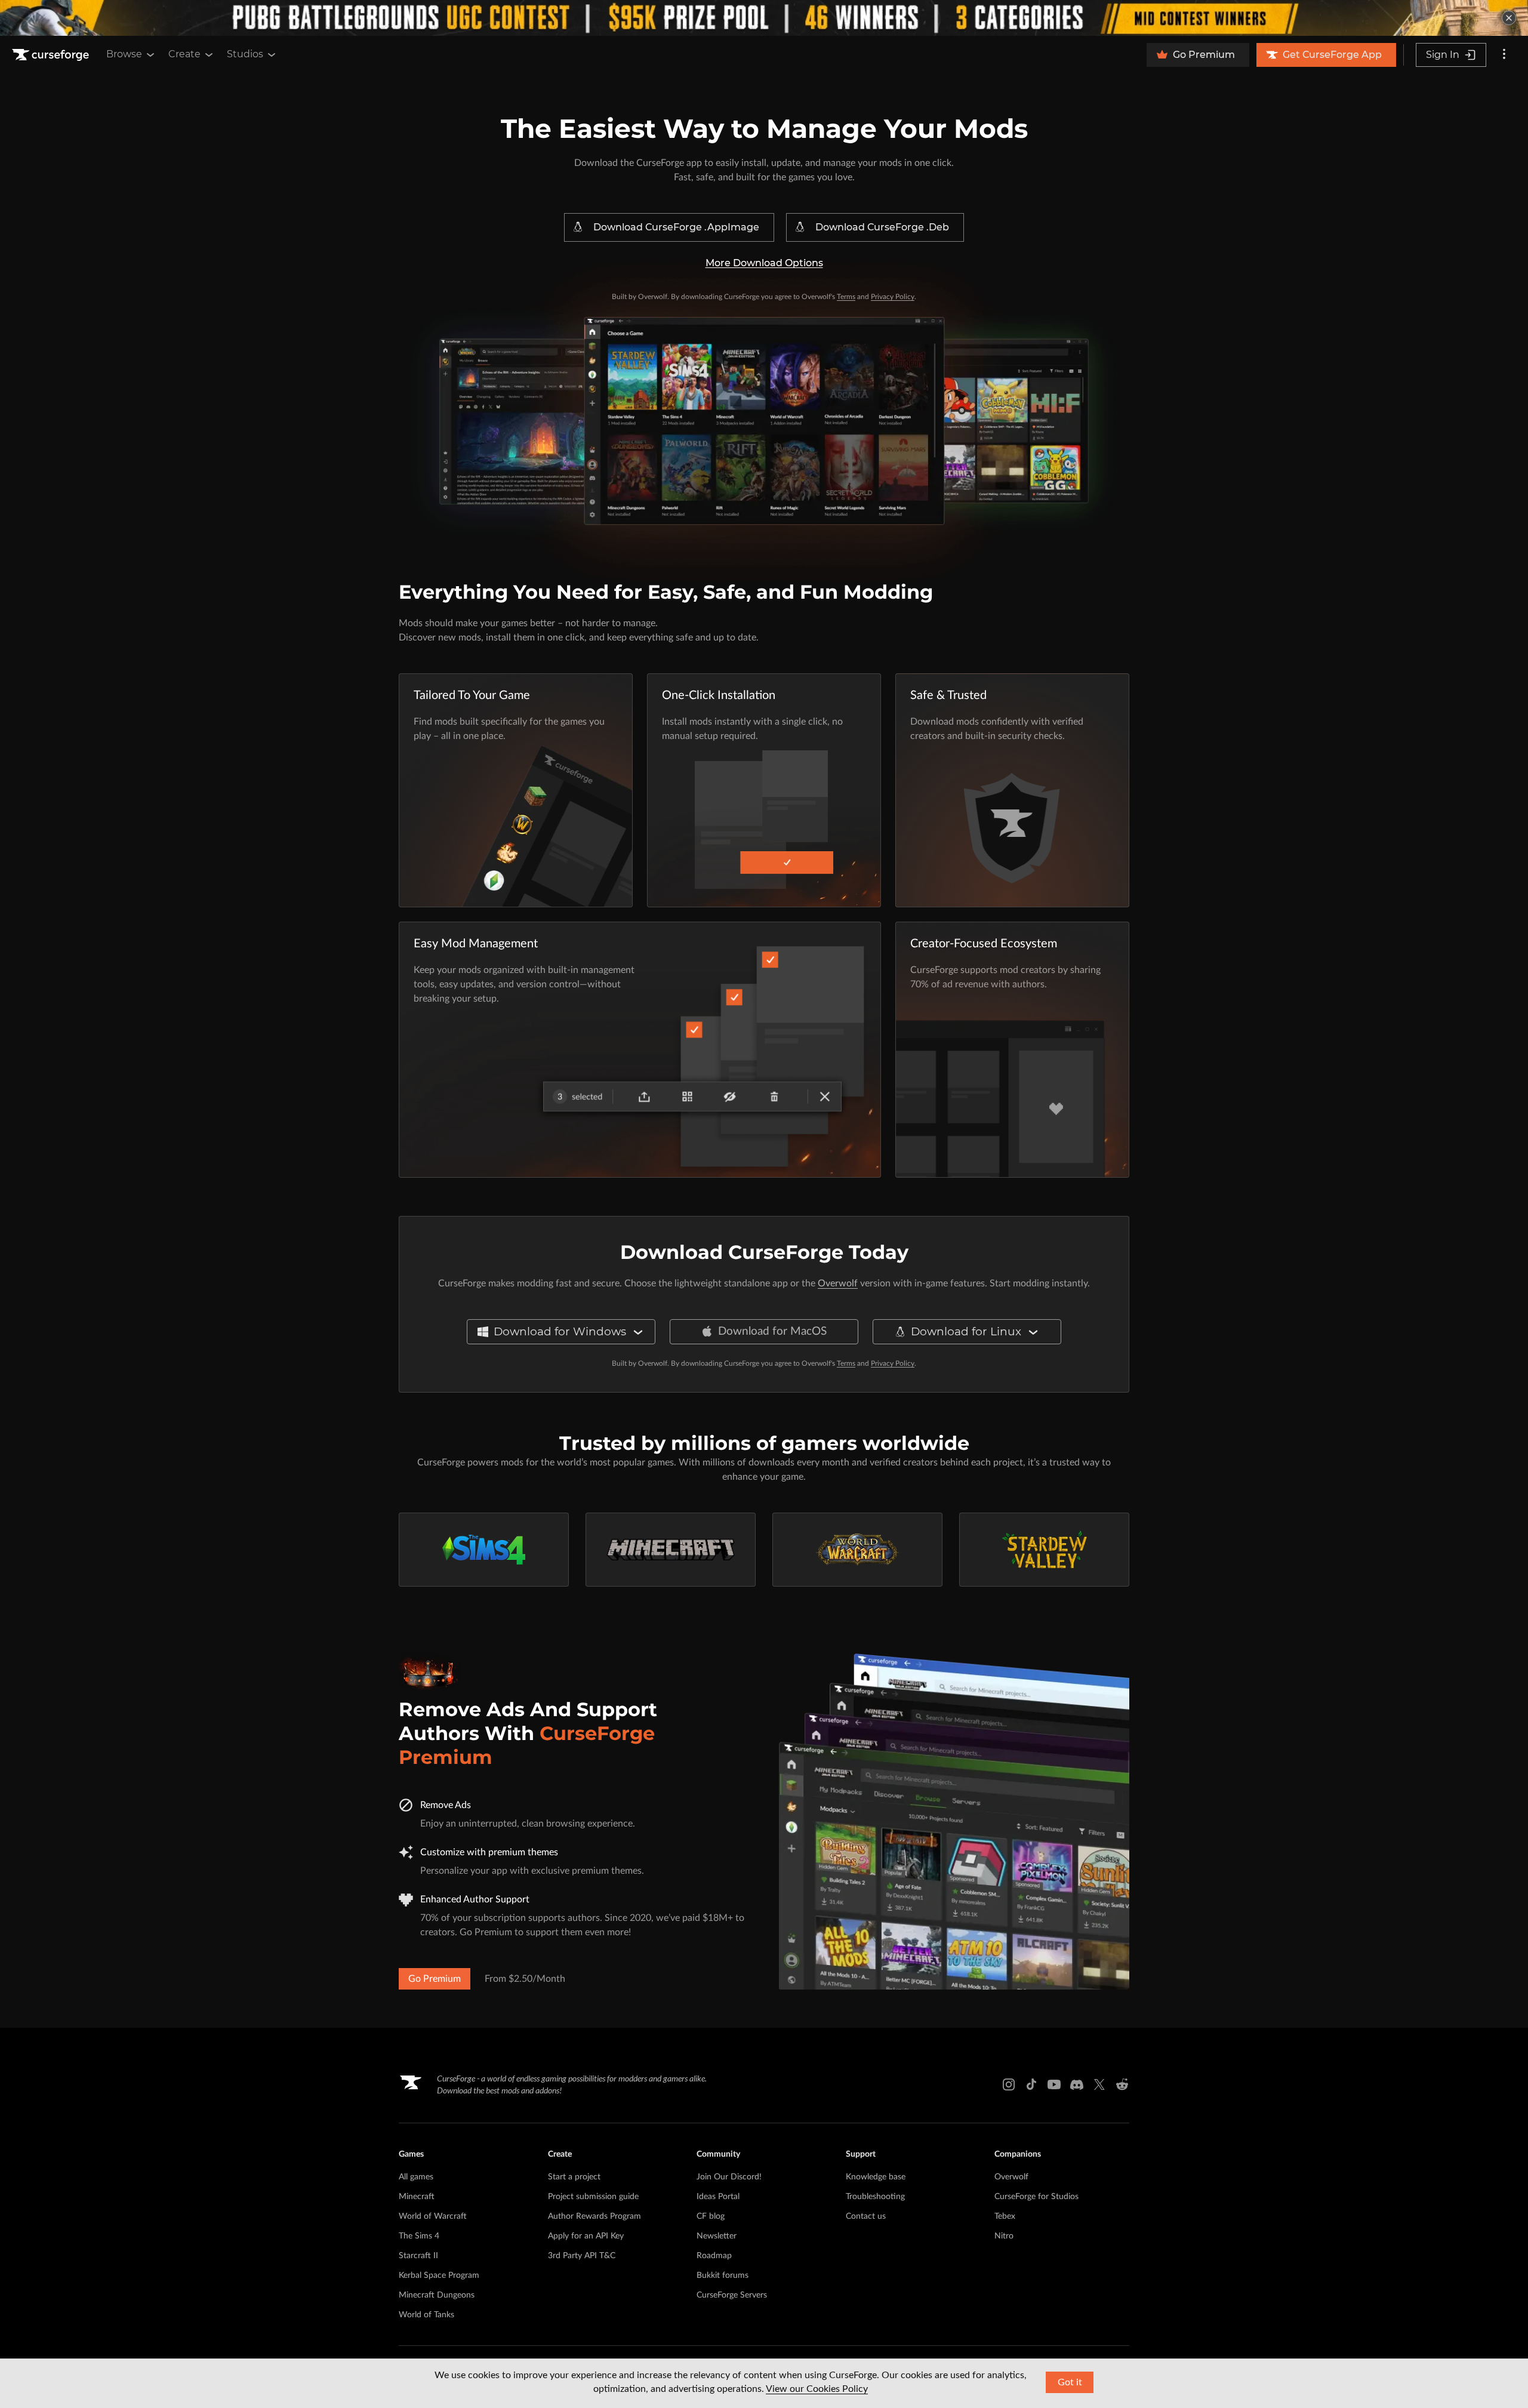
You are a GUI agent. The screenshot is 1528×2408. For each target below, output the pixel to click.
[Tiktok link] (1031, 2084)
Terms (846, 297)
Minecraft (417, 2197)
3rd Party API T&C (582, 2256)
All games (416, 2177)
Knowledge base (876, 2177)
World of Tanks (426, 2315)
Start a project (574, 2177)
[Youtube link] (1054, 2084)
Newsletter (717, 2236)
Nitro (1004, 2236)
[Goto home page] (52, 55)
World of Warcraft (433, 2216)
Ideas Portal (718, 2197)
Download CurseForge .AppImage (676, 227)
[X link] (1099, 2084)
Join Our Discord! (729, 2177)
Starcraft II (418, 2256)
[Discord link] (1077, 2084)
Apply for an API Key (586, 2236)
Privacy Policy (893, 297)
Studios (245, 54)
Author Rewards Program (594, 2216)
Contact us (866, 2216)
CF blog (711, 2216)
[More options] (1504, 55)
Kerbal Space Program (439, 2275)
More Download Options (764, 263)
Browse (124, 54)
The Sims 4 (419, 2236)
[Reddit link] (1122, 2084)
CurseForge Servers (732, 2295)
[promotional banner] (764, 18)
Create (184, 54)
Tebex (1005, 2216)
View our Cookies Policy (817, 2389)
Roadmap (714, 2256)
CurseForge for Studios (1036, 2197)
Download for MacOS (772, 1331)
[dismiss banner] (1509, 18)
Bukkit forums (723, 2275)
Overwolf (838, 1283)
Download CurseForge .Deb (882, 227)
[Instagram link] (1009, 2084)
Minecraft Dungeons (437, 2295)
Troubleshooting (875, 2197)
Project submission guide (593, 2197)
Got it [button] (1070, 2382)
